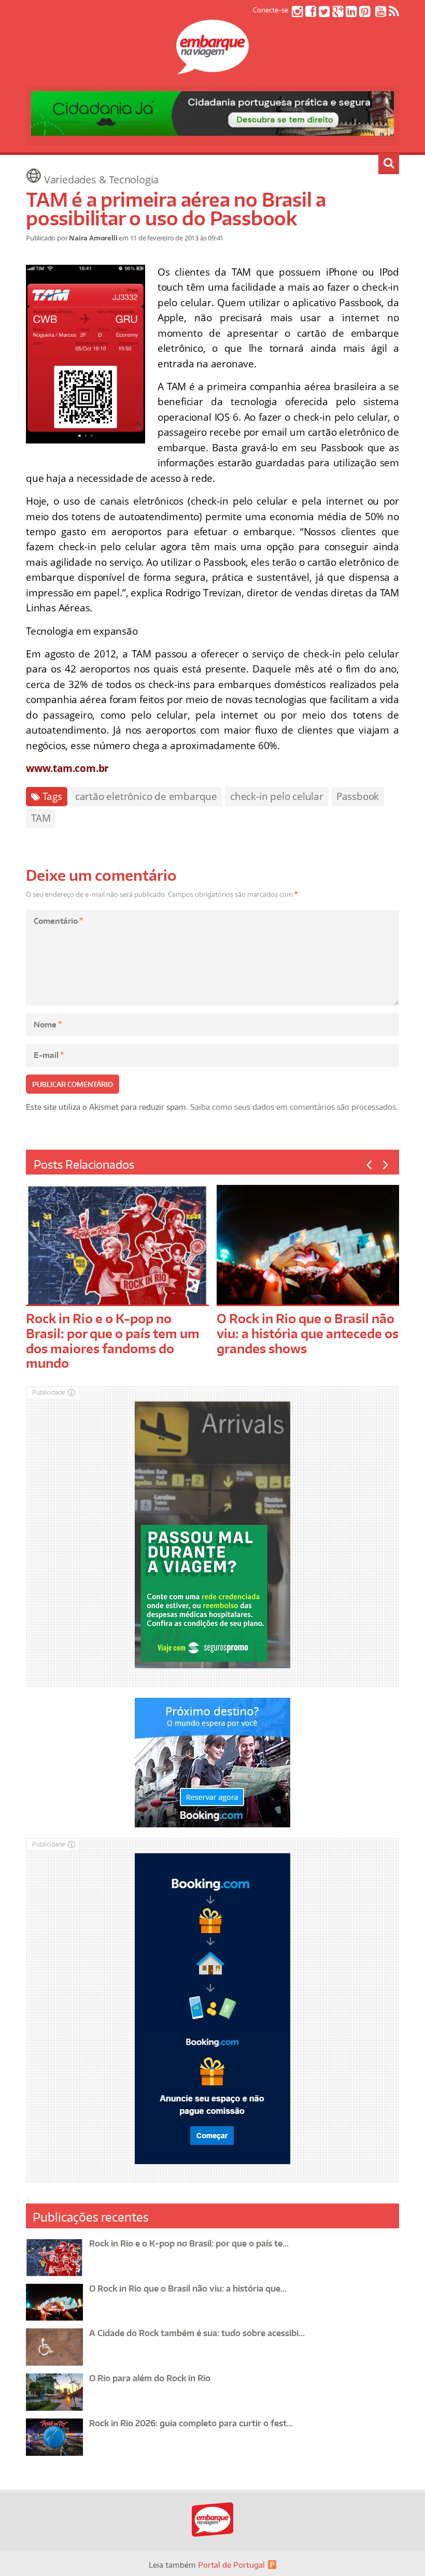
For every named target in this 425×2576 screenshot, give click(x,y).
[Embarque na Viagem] (212, 68)
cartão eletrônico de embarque (146, 796)
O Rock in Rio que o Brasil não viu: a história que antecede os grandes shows (308, 1333)
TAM (41, 818)
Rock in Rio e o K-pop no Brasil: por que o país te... (189, 2243)
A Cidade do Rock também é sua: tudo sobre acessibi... (197, 2333)
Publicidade (49, 1392)
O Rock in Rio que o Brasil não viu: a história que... (188, 2288)
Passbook (358, 796)
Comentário (58, 921)
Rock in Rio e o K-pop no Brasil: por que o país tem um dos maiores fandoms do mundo (113, 1341)
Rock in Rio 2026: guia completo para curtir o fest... (191, 2423)
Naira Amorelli (93, 238)
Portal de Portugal (231, 2565)
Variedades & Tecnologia (101, 180)
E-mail (49, 1055)
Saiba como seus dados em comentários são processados (293, 1107)
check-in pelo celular (277, 796)
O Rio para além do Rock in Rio (150, 2378)
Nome (48, 1025)
